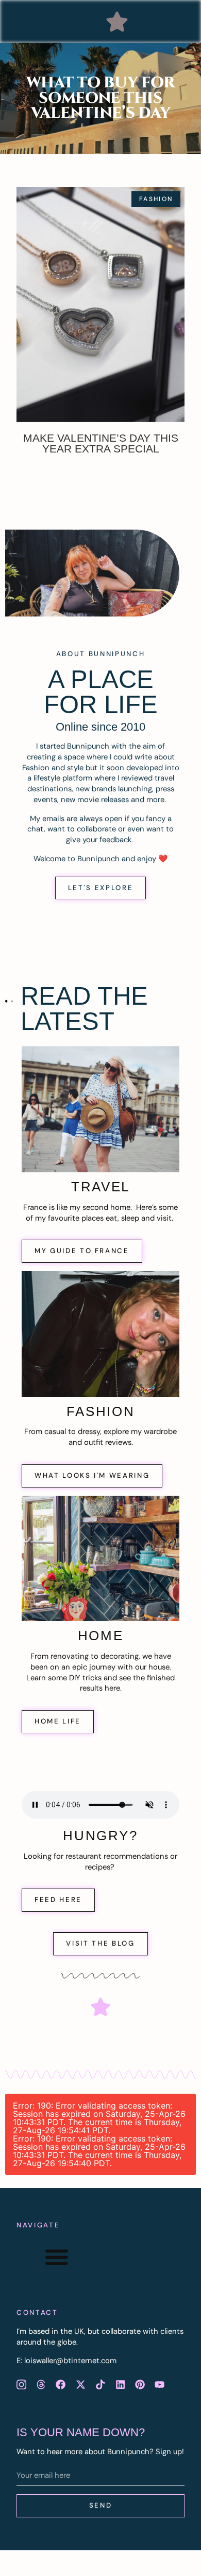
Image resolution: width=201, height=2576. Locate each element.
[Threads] (41, 2384)
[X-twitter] (80, 2384)
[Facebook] (61, 2384)
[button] (117, 22)
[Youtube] (160, 2384)
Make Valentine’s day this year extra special (101, 443)
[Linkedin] (120, 2384)
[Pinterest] (140, 2384)
